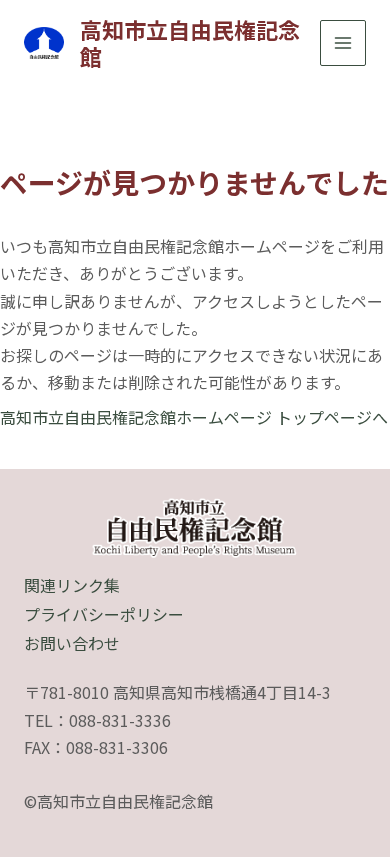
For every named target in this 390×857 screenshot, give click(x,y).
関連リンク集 (72, 585)
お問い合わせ (72, 643)
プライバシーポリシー (104, 614)
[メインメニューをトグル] (343, 43)
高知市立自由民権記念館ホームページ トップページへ (194, 417)
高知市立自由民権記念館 (190, 42)
